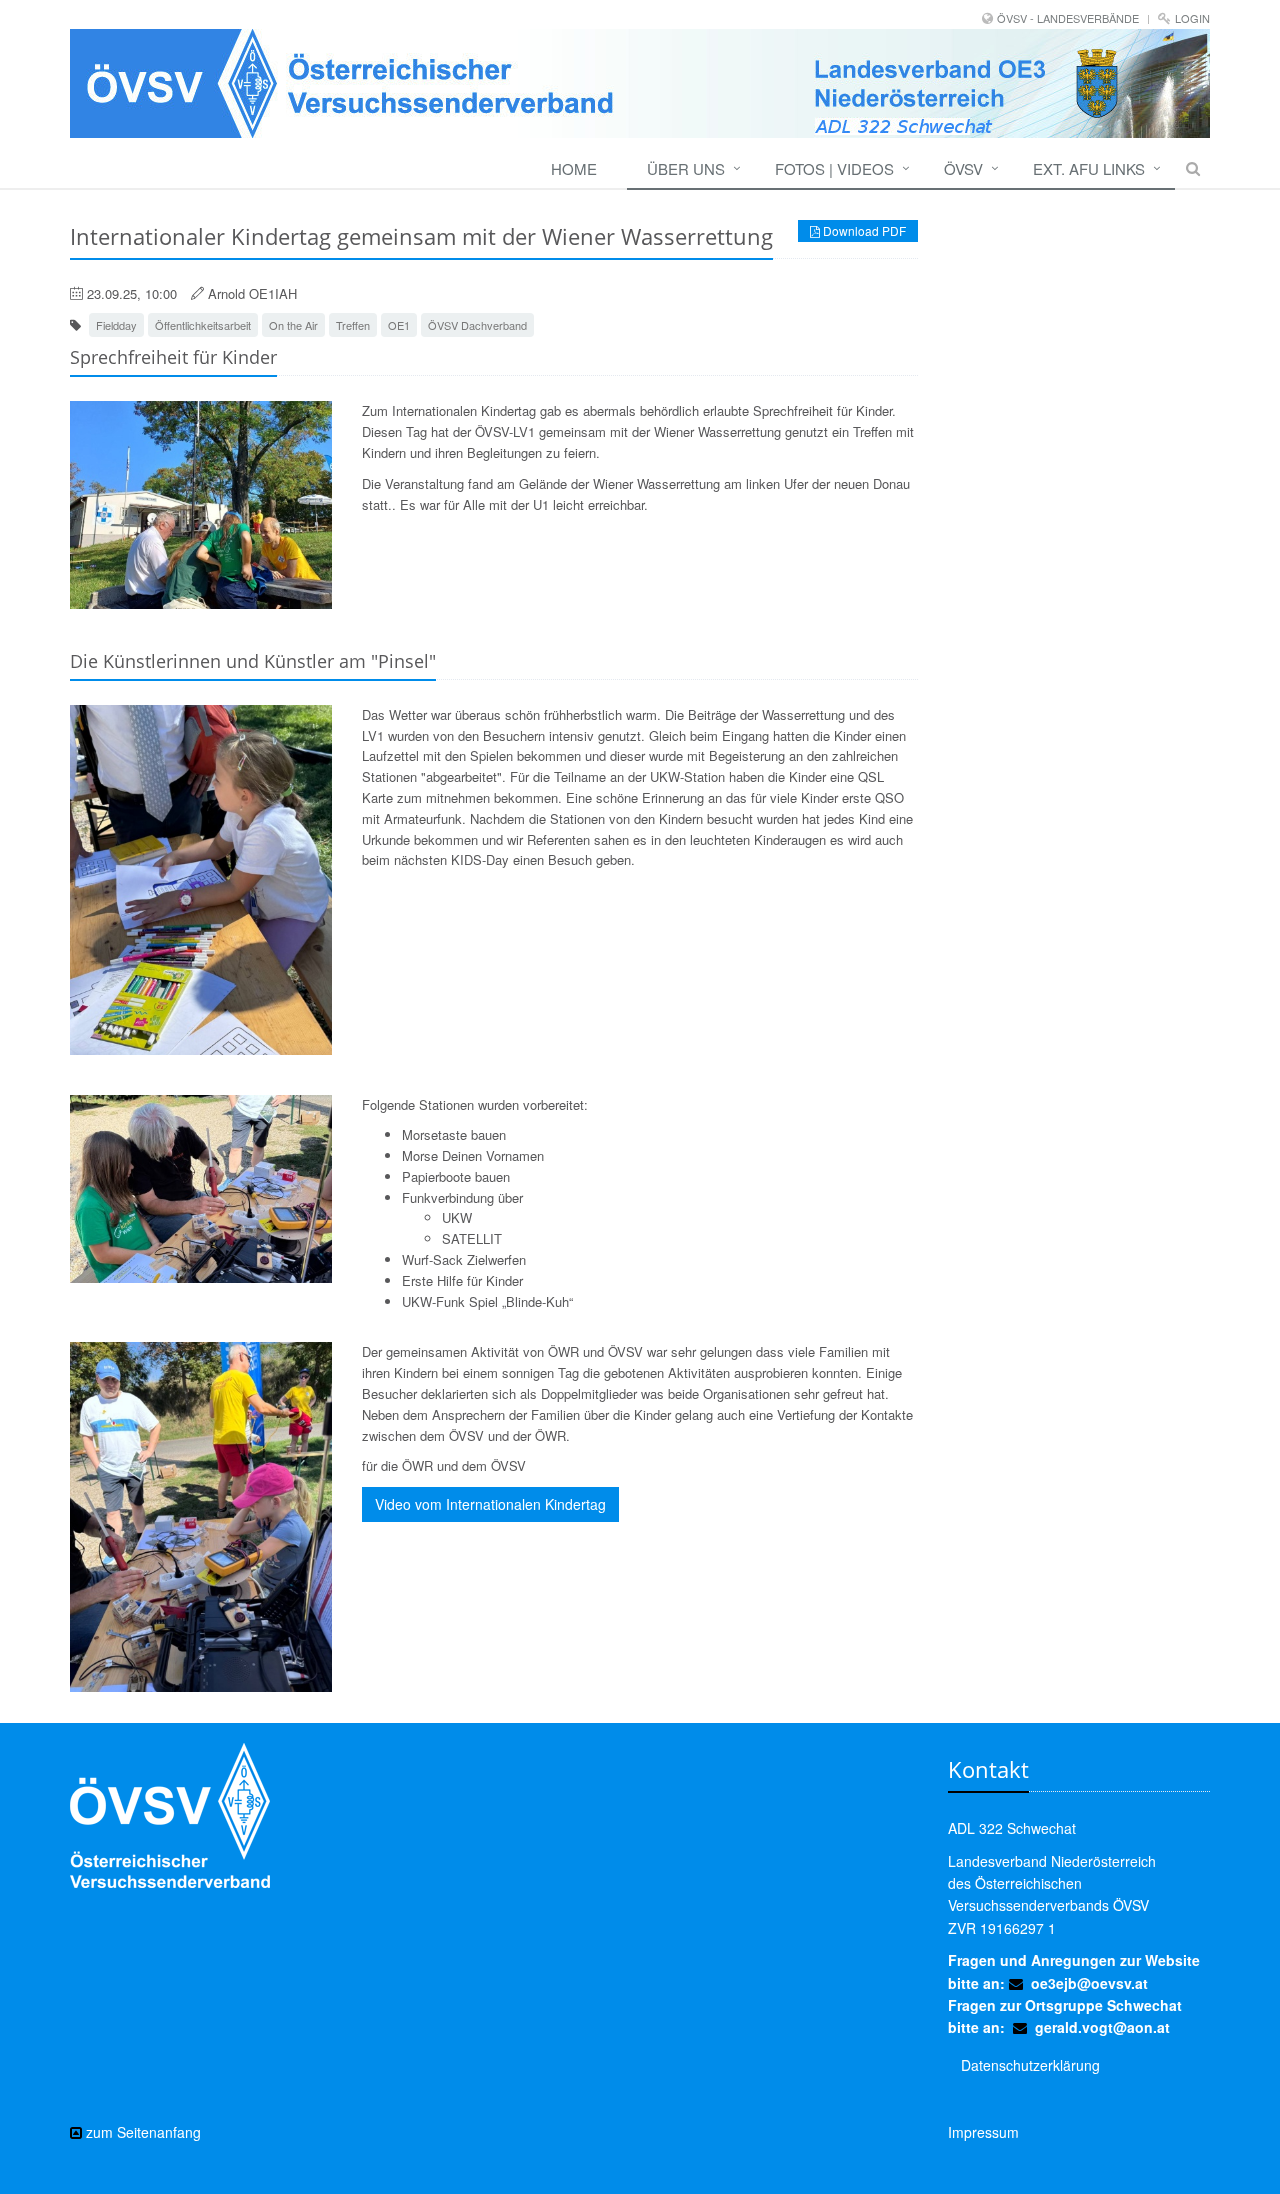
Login (1192, 18)
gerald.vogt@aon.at (1102, 2027)
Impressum (983, 2132)
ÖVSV (963, 168)
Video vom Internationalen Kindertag (490, 1504)
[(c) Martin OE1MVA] (201, 504)
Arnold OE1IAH (252, 293)
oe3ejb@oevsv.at (1089, 1983)
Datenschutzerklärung (1030, 2065)
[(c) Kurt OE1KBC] (201, 880)
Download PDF (863, 230)
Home (574, 168)
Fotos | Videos (834, 168)
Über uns (686, 168)
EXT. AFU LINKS (1089, 168)
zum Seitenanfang (141, 2132)
